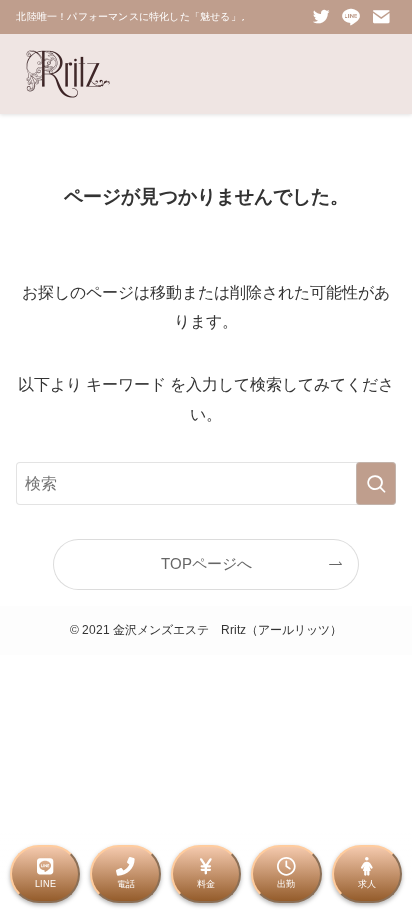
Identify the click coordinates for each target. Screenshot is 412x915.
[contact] (381, 17)
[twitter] (321, 17)
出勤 (286, 884)
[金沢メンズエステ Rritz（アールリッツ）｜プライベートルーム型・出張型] (68, 74)
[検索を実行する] (376, 483)
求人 (367, 884)
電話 (126, 884)
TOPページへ (206, 564)
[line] (351, 17)
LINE (45, 884)
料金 (206, 884)
